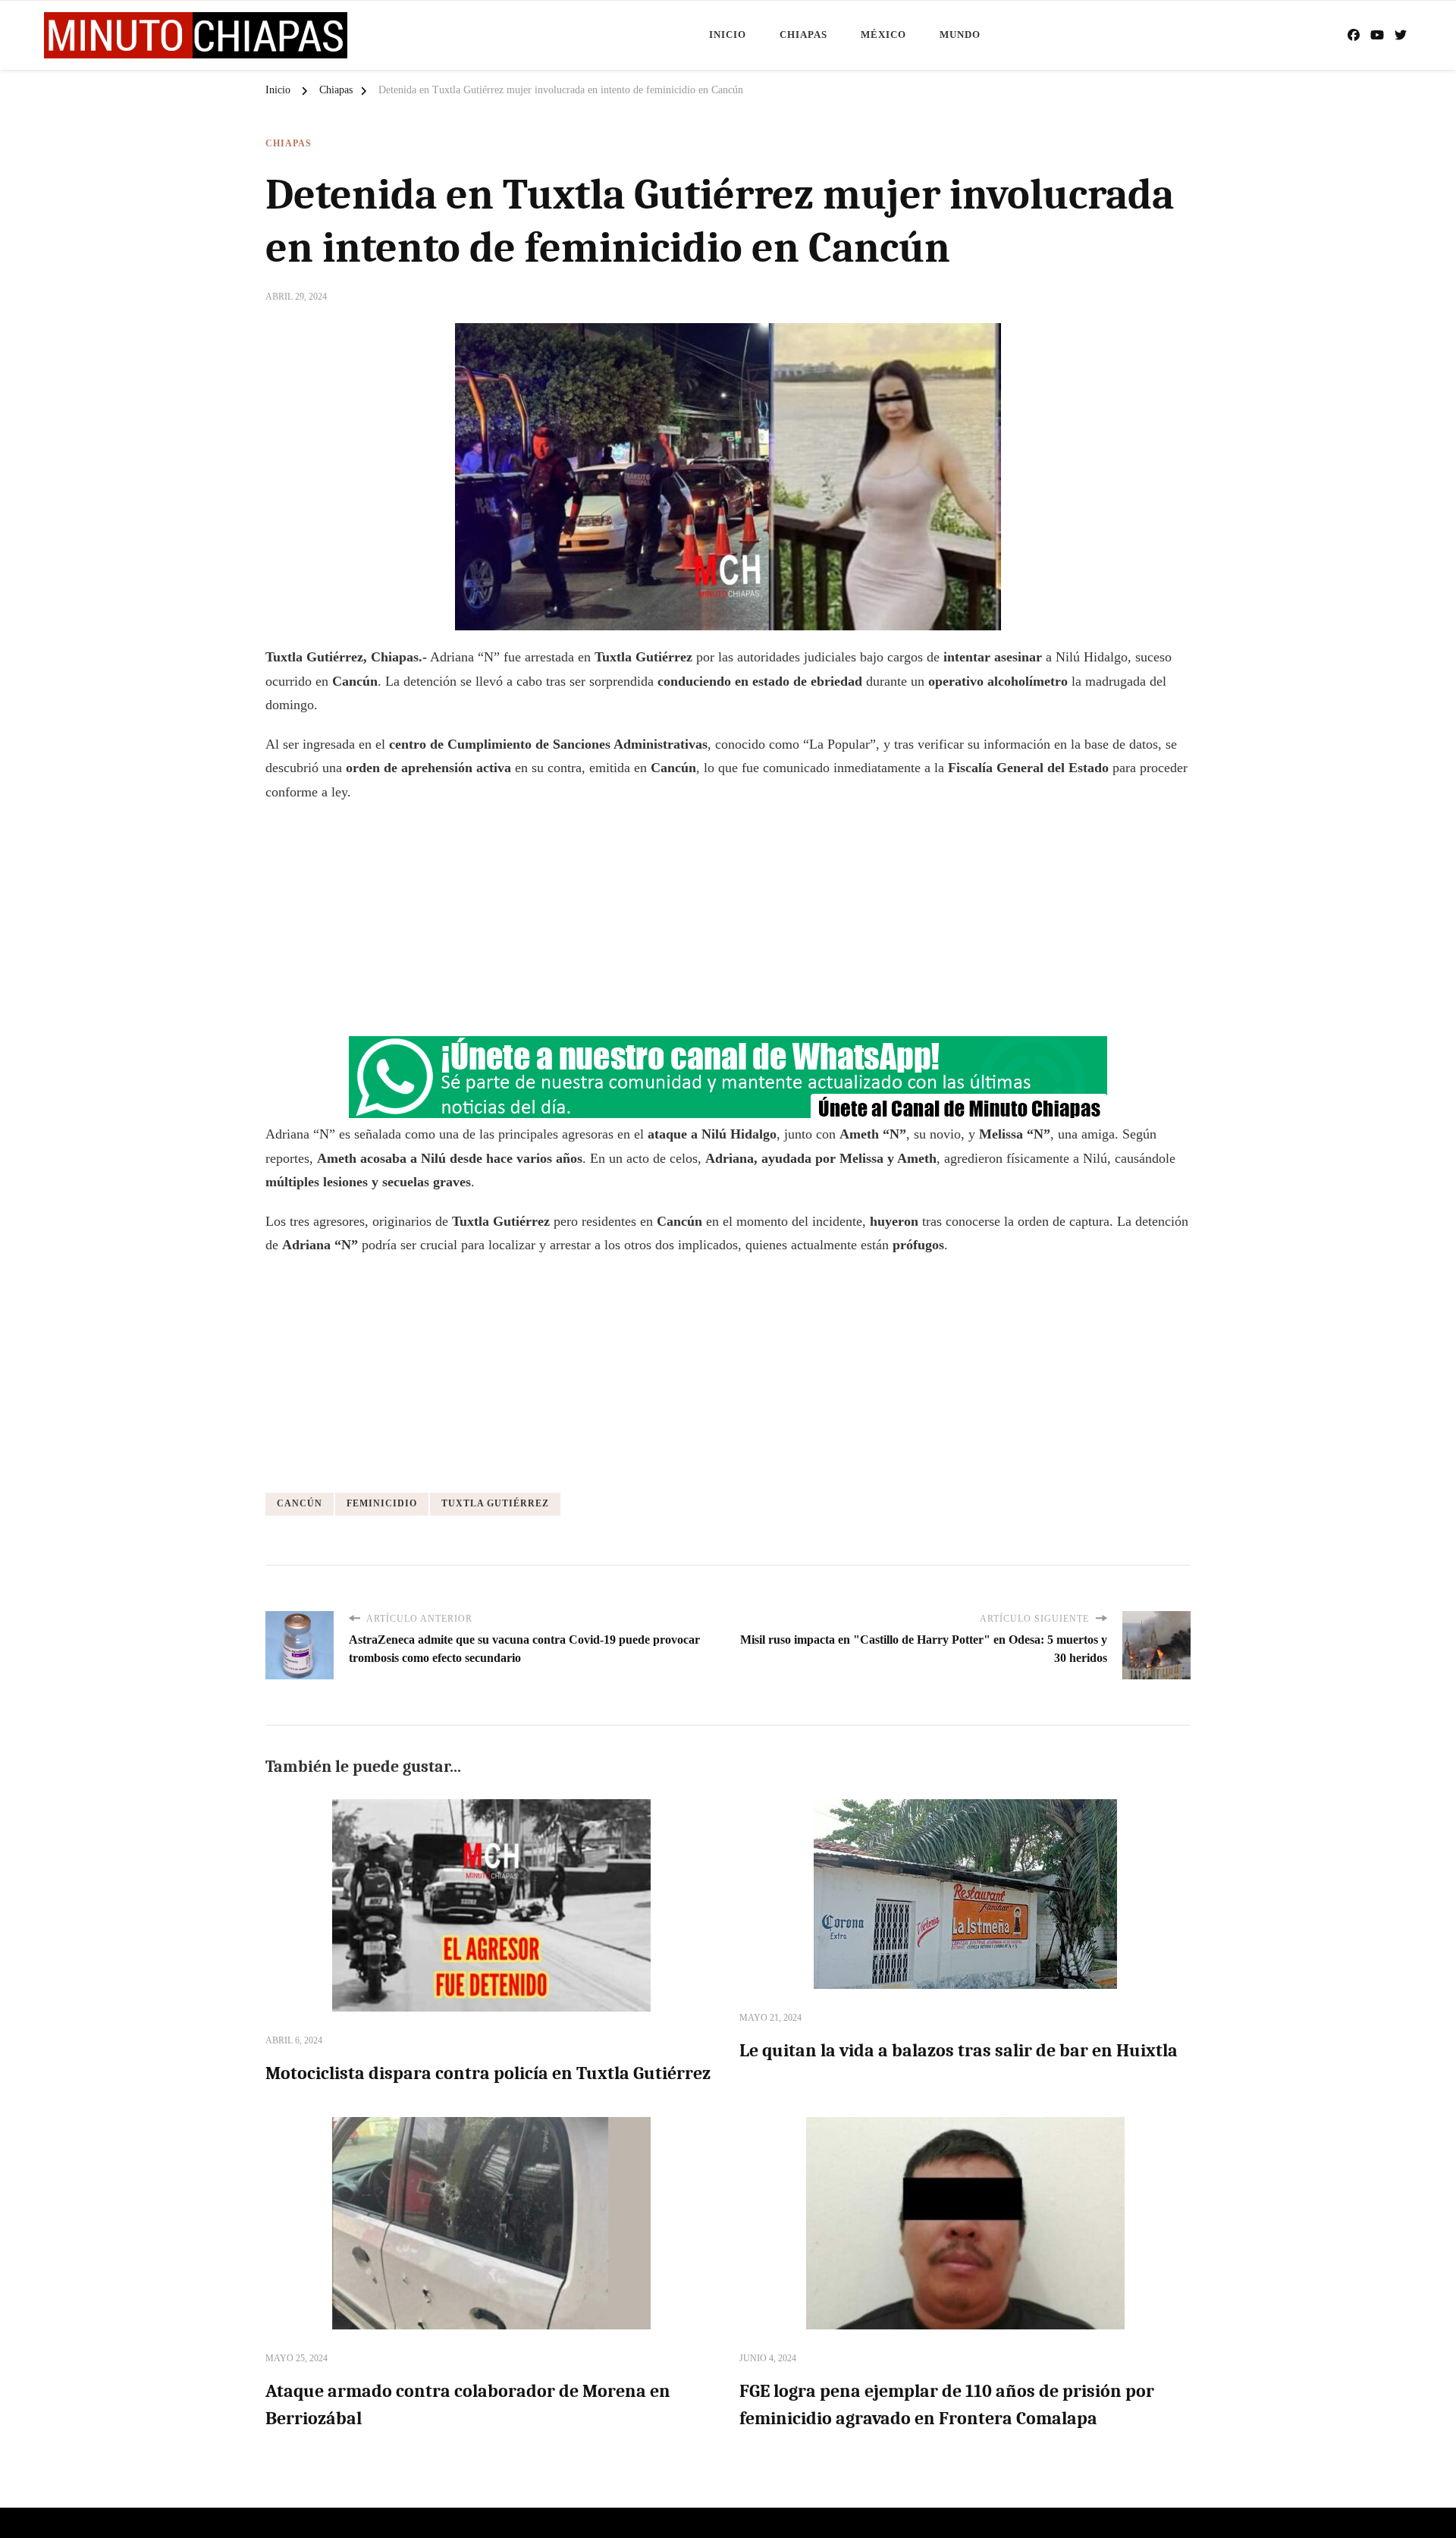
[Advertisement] (728, 925)
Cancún (300, 1503)
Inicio (728, 35)
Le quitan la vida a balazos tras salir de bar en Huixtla (959, 2050)
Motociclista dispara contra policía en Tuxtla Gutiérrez (488, 2073)
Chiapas (803, 35)
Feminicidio (382, 1503)
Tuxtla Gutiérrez (495, 1503)
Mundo (960, 35)
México (883, 35)
